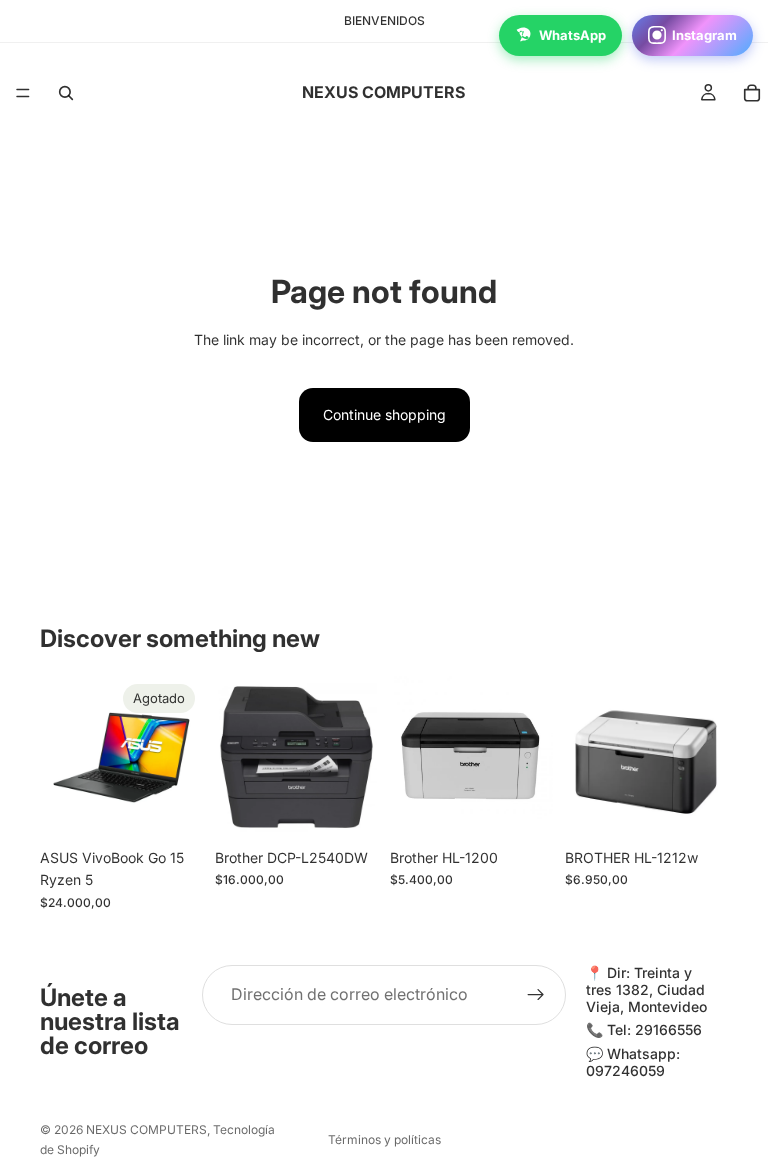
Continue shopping (384, 414)
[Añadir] (347, 808)
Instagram (704, 35)
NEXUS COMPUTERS (146, 1129)
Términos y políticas (384, 1139)
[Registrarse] (536, 995)
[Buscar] (66, 93)
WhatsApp (572, 35)
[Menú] (23, 93)
